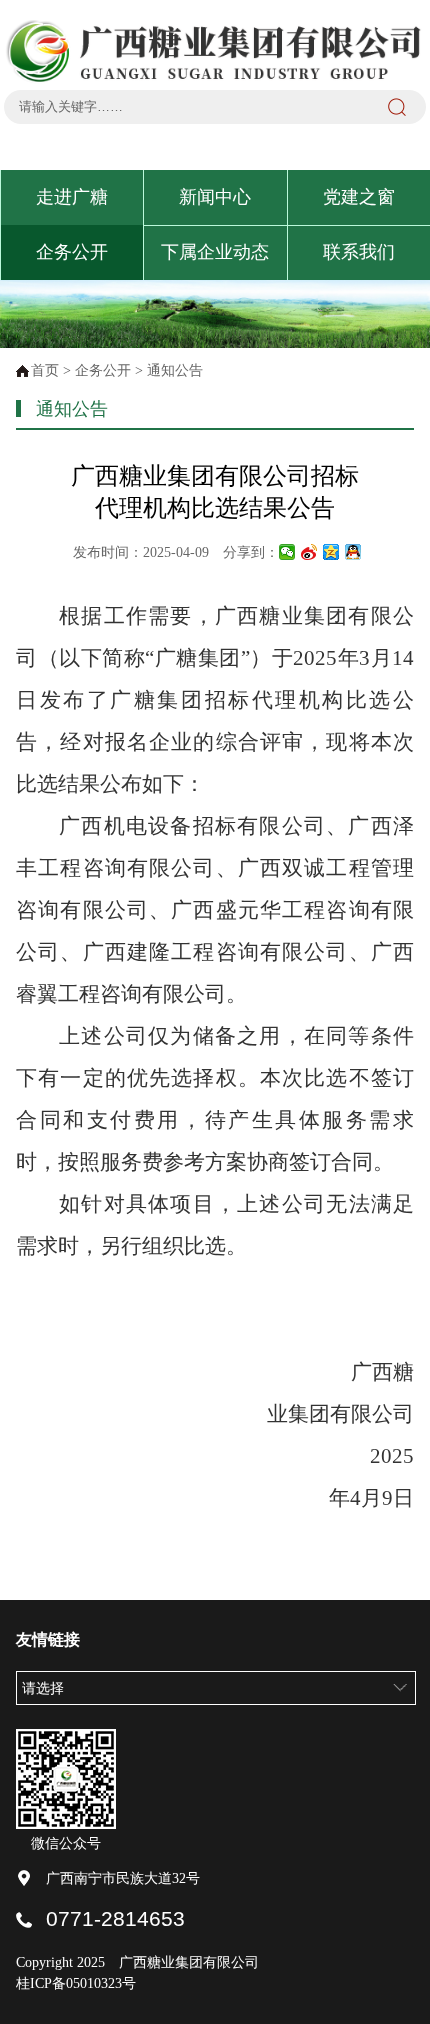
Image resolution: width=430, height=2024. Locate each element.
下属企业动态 (215, 252)
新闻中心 (215, 197)
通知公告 (175, 370)
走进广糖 (72, 197)
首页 (45, 370)
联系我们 (359, 252)
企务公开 (72, 252)
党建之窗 (359, 197)
